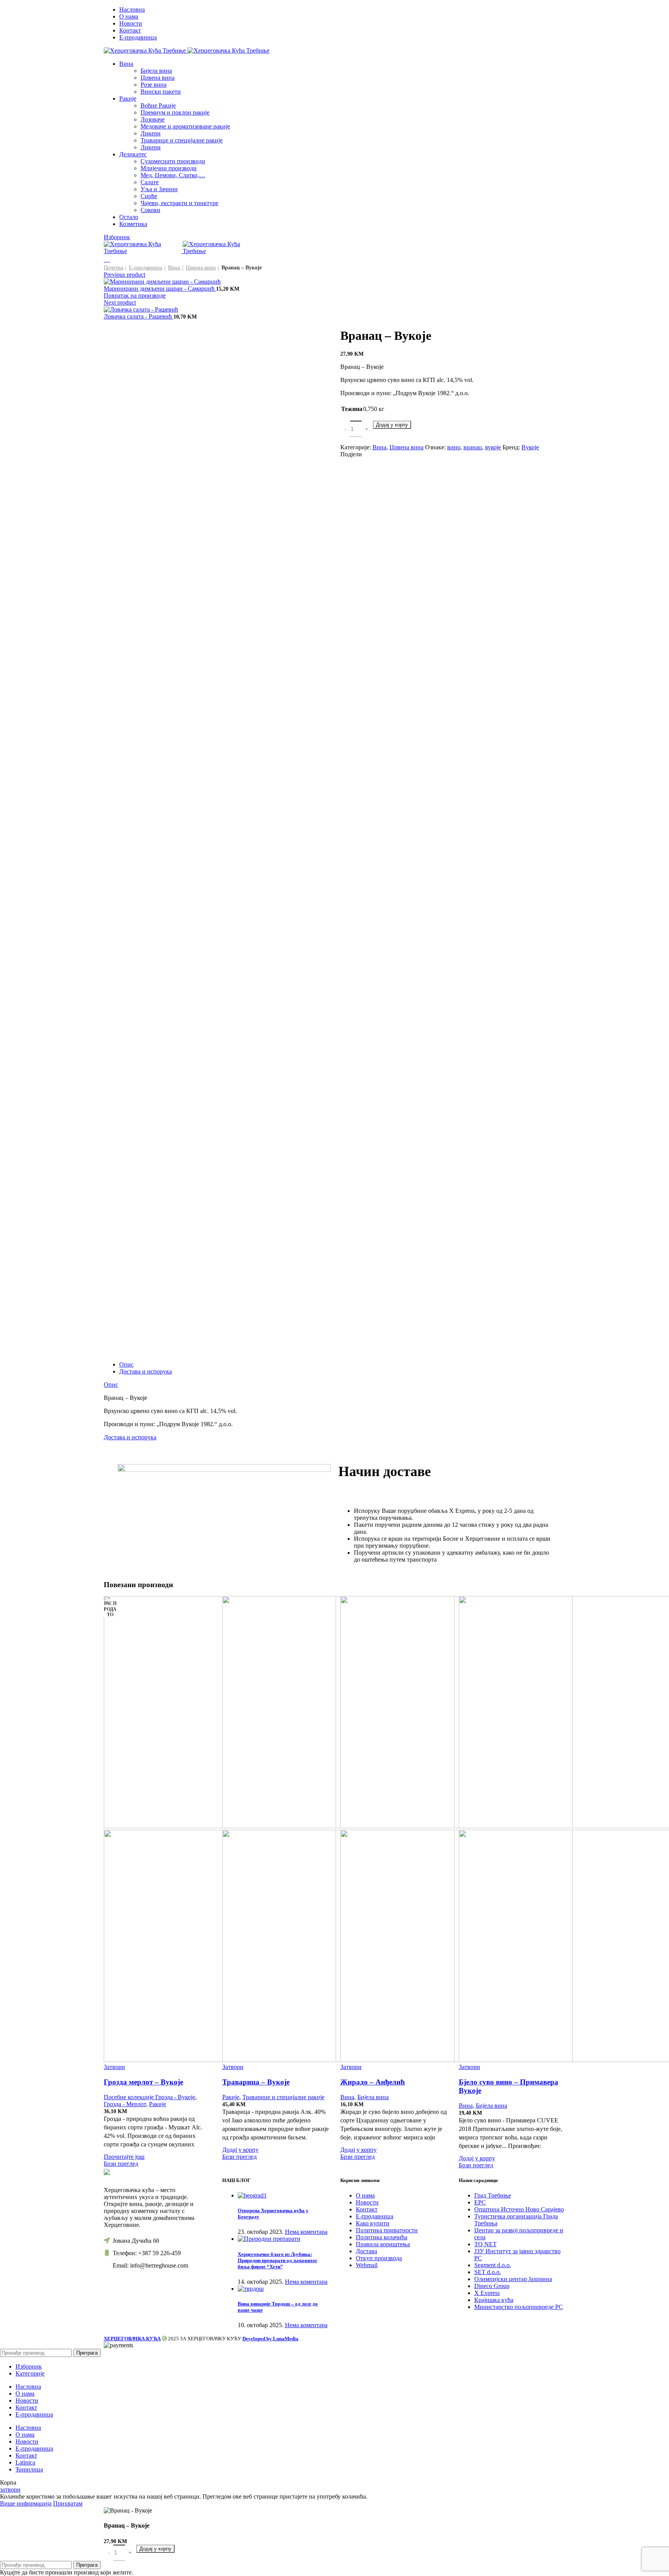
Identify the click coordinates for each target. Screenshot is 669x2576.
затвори (10, 2490)
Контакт (367, 2209)
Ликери (151, 133)
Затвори (114, 2067)
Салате (150, 182)
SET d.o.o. (488, 2272)
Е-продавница (146, 268)
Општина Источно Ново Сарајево (519, 2209)
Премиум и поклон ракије (175, 112)
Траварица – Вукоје (256, 2082)
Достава (366, 2251)
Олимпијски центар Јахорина (513, 2279)
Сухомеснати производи (173, 161)
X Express (487, 2293)
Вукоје (530, 447)
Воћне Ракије (158, 105)
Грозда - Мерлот (125, 2104)
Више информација (26, 2503)
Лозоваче (153, 119)
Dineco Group (492, 2286)
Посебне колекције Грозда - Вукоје (149, 2097)
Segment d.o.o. (493, 2265)
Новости (367, 2202)
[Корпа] (107, 259)
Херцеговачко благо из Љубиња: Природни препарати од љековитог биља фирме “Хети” (278, 2260)
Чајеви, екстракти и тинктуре (179, 203)
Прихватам (68, 2503)
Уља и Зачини (159, 189)
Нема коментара (306, 2232)
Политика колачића (382, 2237)
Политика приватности (387, 2230)
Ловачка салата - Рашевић (139, 316)
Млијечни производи (169, 168)
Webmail (367, 2265)
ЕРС (480, 2202)
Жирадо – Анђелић (373, 2082)
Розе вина (154, 85)
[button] (240, 2150)
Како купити (373, 2223)
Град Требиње (493, 2195)
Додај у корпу (392, 425)
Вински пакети (161, 92)
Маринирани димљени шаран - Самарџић (160, 289)
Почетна (113, 268)
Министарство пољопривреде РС (519, 2307)
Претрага (87, 2353)
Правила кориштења (383, 2244)
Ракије (158, 2104)
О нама (365, 2195)
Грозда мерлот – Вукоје (143, 2082)
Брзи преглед (121, 2164)
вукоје (493, 447)
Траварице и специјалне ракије (182, 140)
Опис (126, 1364)
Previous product (124, 275)
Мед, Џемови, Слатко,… (173, 175)
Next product (120, 302)
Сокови (150, 210)
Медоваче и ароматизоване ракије (185, 126)
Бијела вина (156, 71)
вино (454, 447)
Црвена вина (158, 78)
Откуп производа (379, 2258)
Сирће (149, 196)
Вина (174, 268)
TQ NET (485, 2244)
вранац (473, 447)
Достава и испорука (146, 1371)
